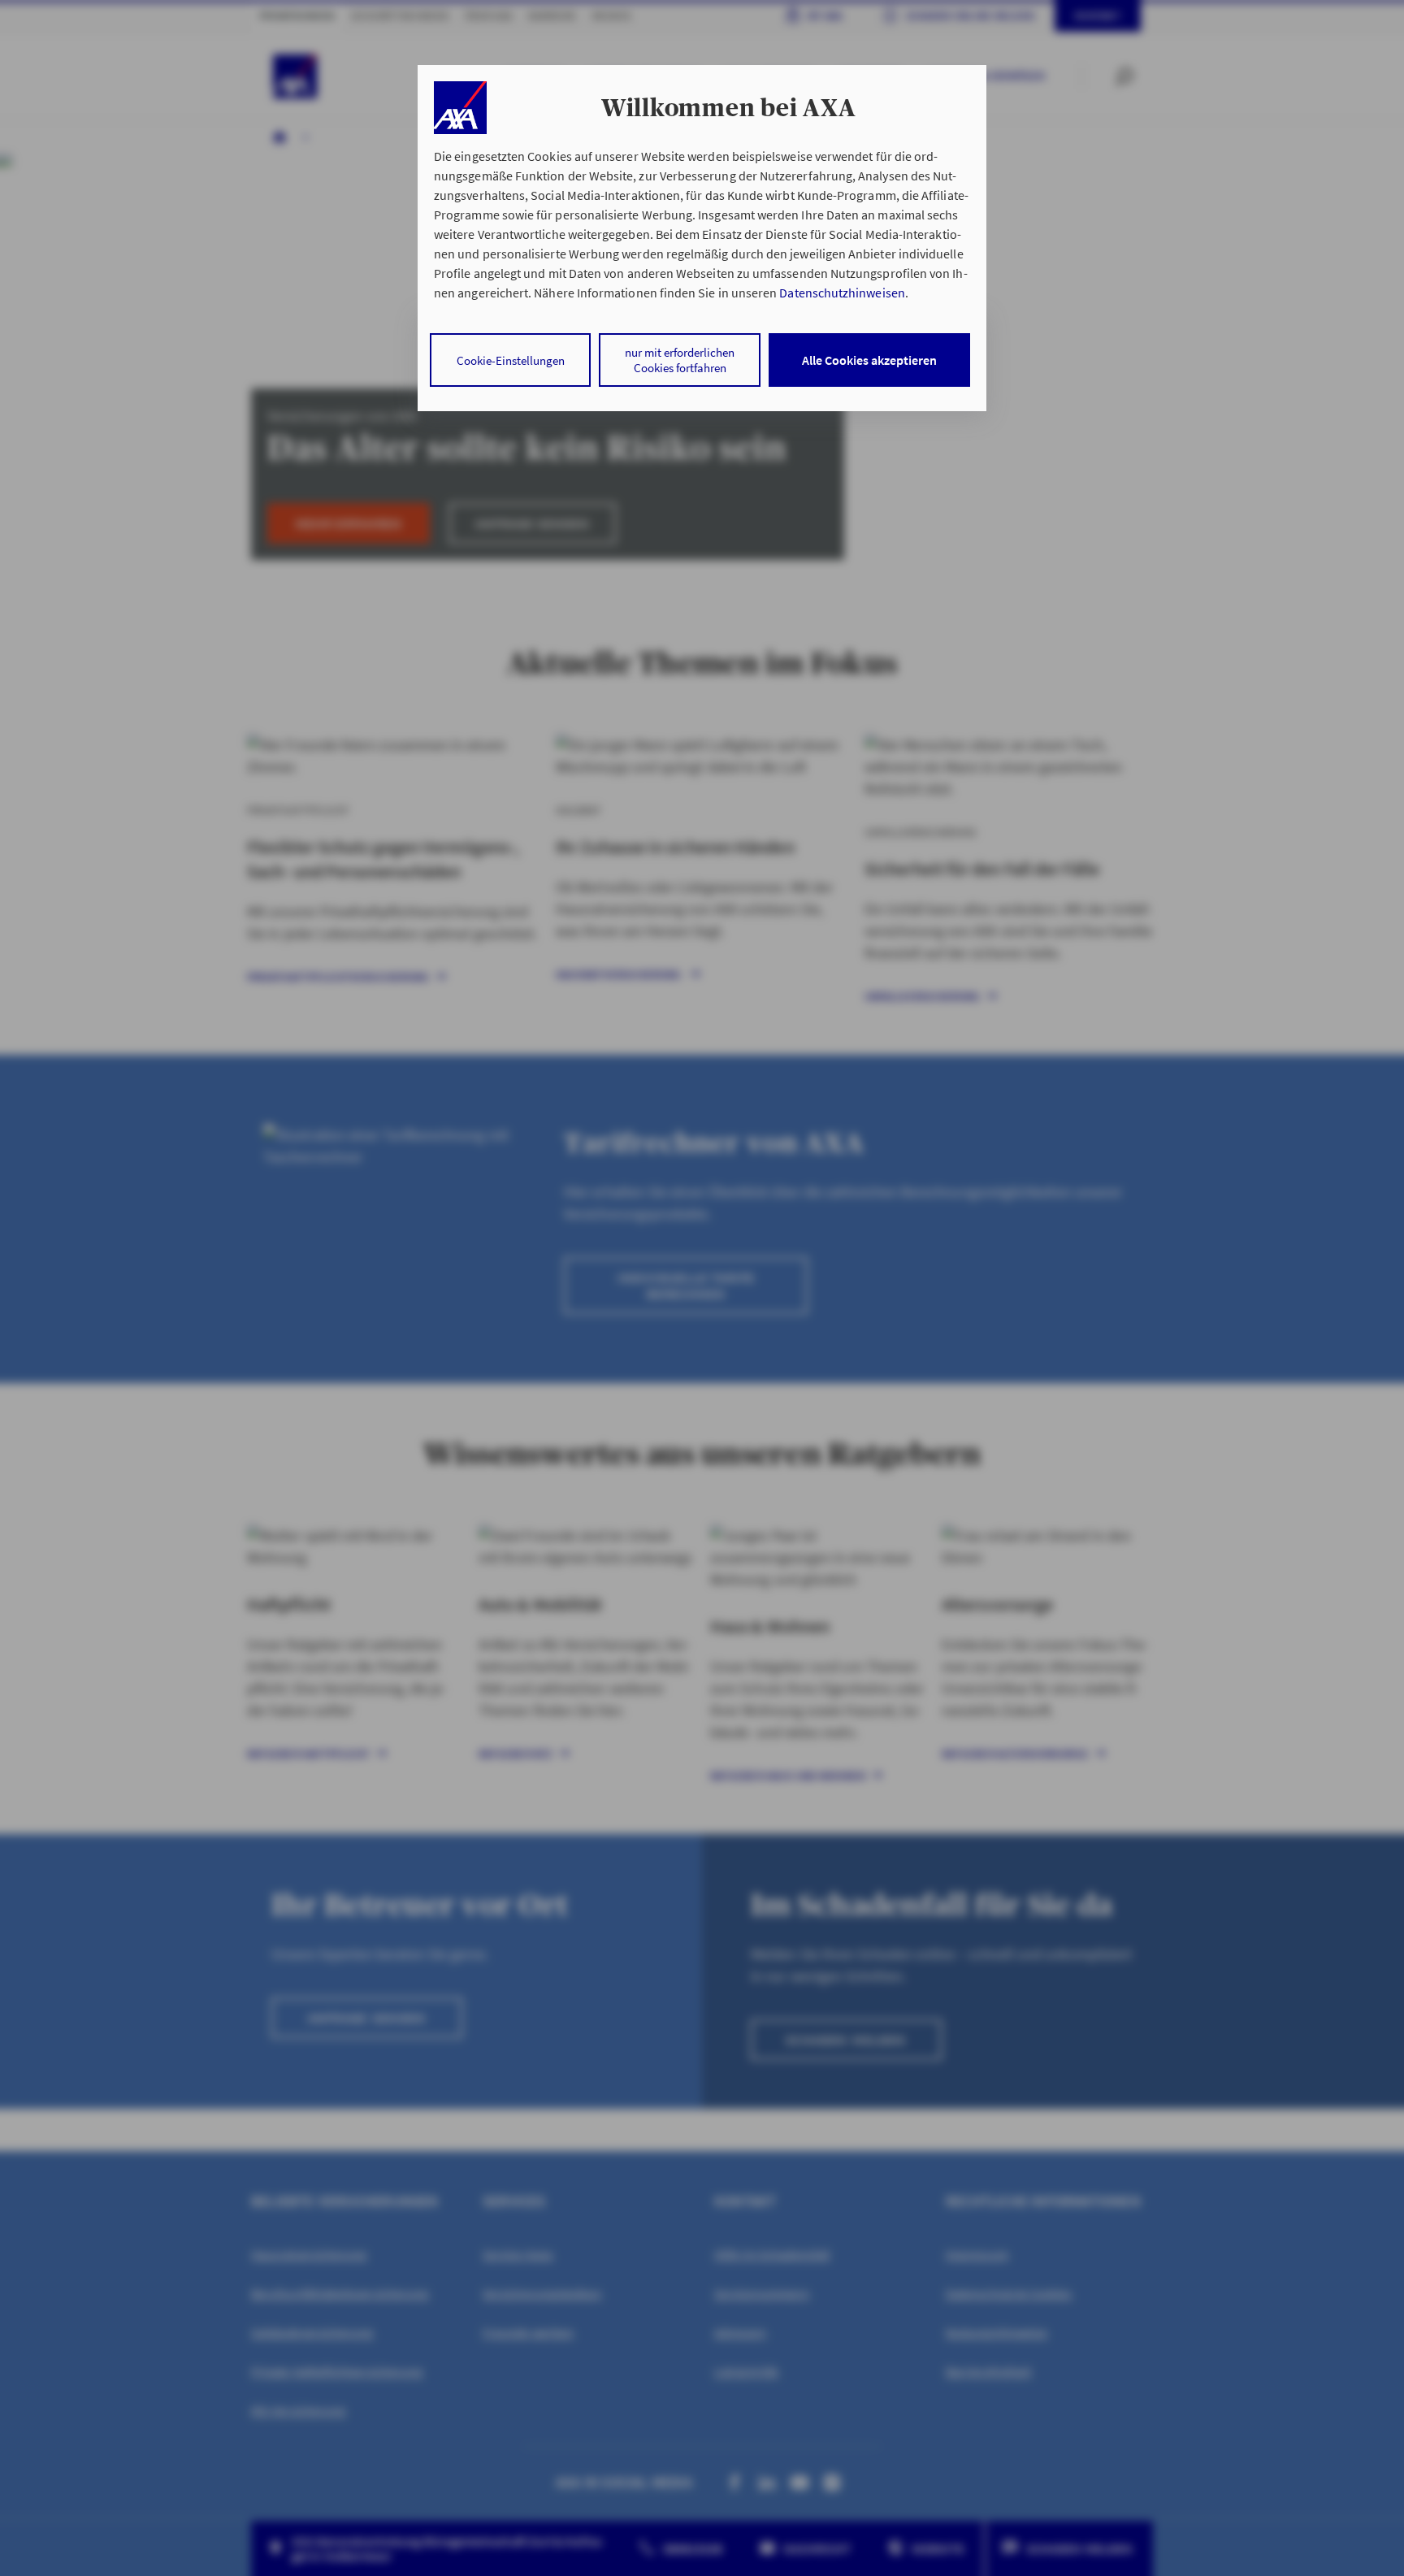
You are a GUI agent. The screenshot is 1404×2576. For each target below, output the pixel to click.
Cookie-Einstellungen (511, 360)
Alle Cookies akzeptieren (869, 360)
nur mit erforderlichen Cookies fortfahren (680, 360)
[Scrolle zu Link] (460, 108)
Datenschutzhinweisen (842, 293)
